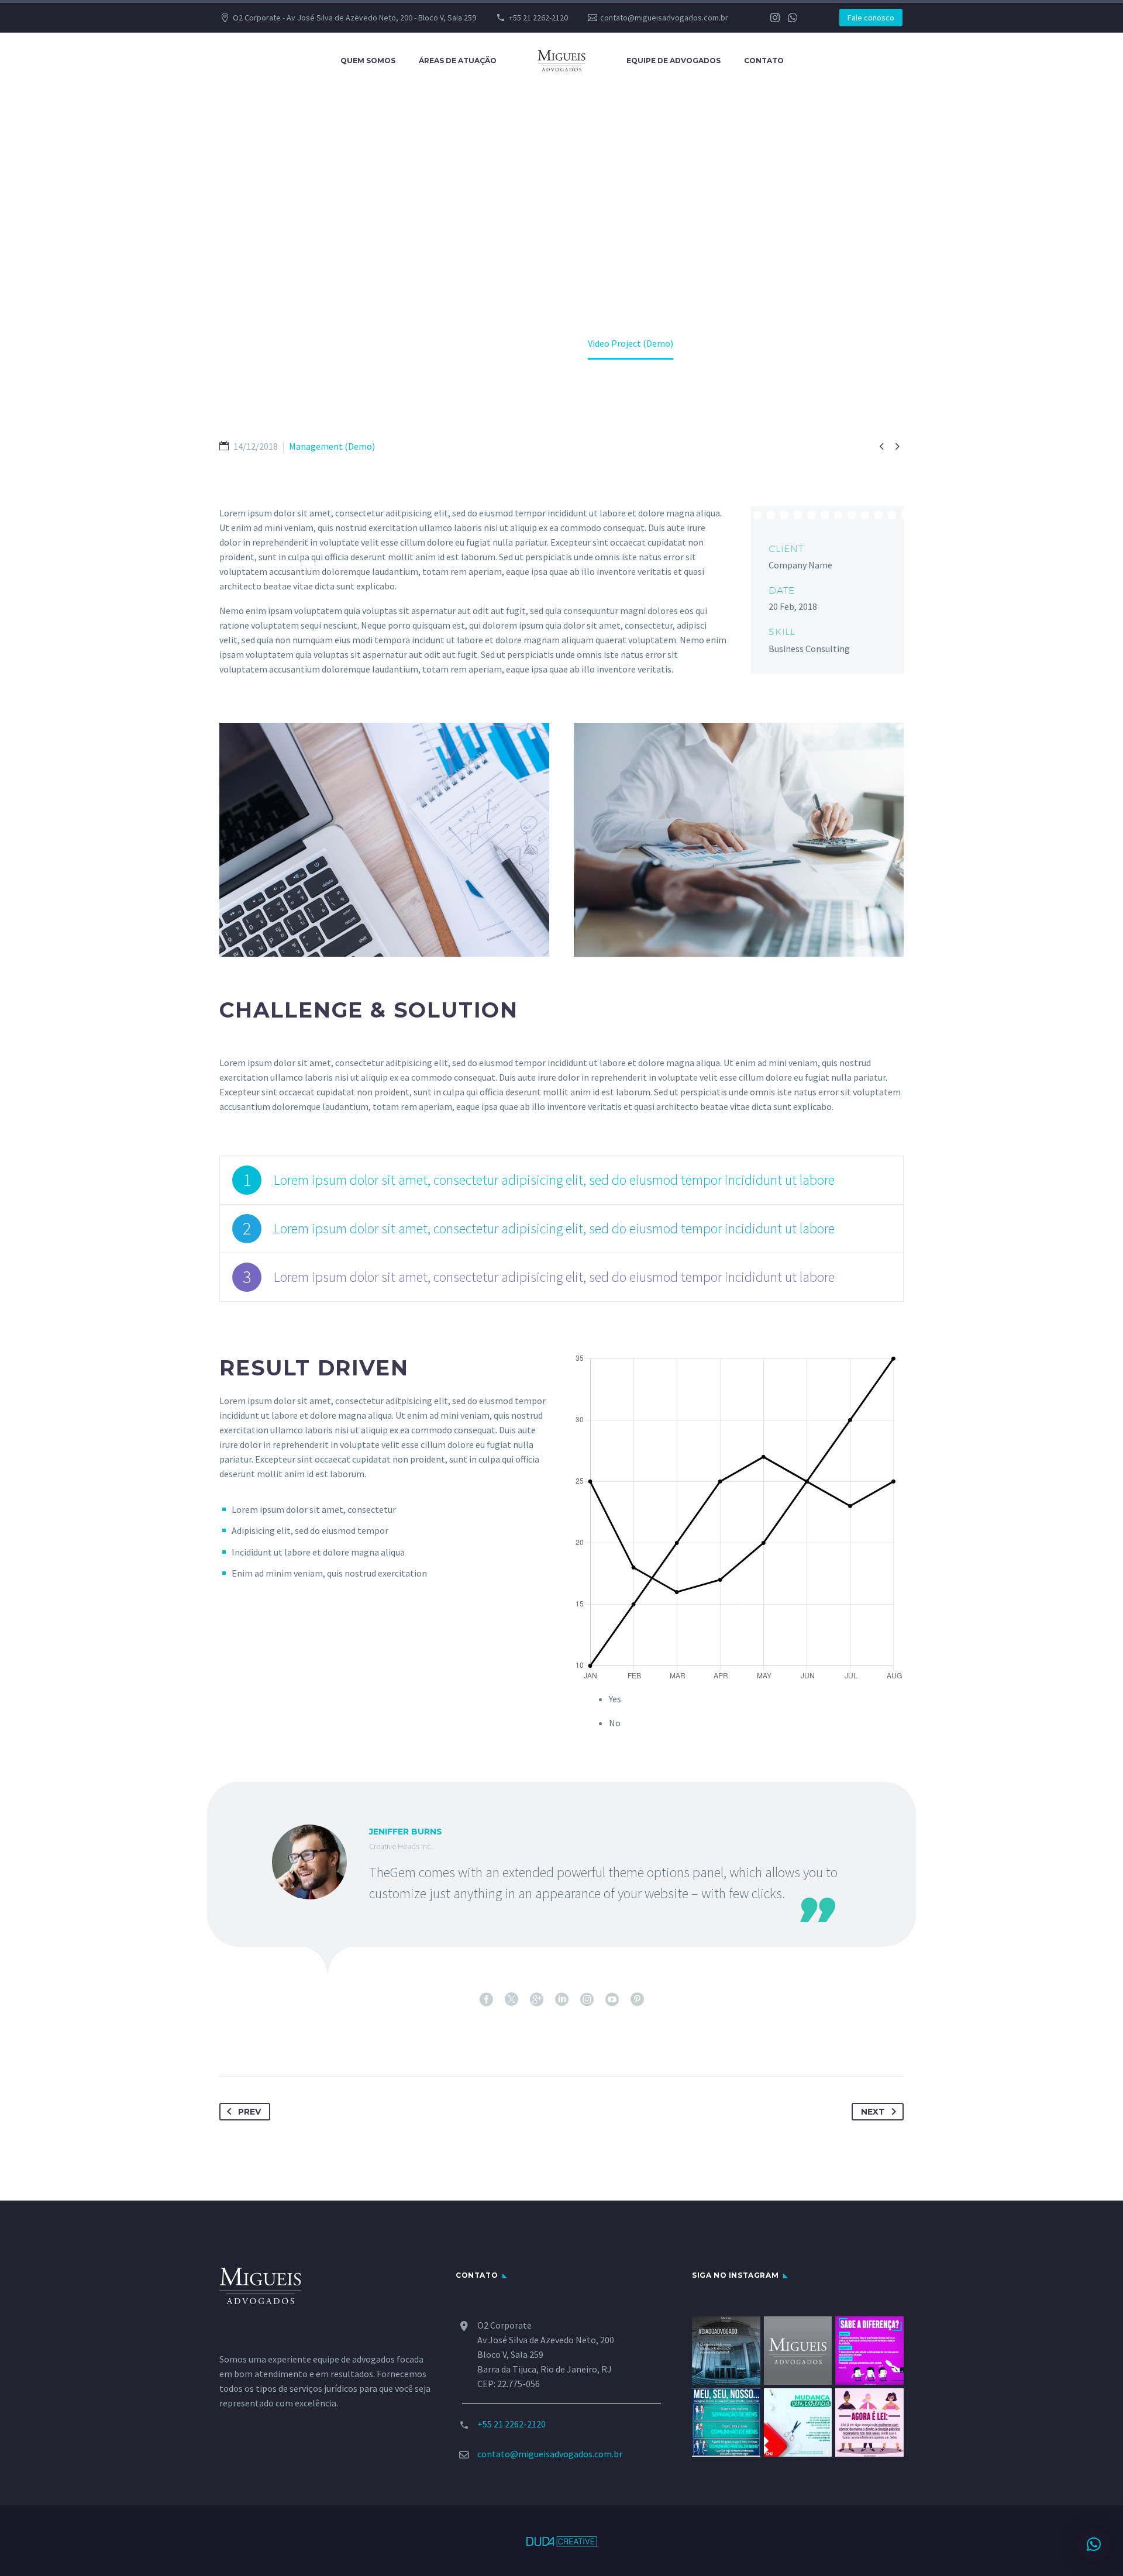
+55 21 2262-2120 (538, 18)
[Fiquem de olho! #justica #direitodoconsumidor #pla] (798, 2422)
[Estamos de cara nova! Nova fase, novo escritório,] (798, 2351)
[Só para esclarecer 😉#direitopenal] (869, 2351)
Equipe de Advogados (674, 61)
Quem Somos (368, 61)
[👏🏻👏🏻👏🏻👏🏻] (869, 2422)
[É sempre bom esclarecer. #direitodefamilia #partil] (726, 2422)
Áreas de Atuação (458, 61)
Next (873, 2112)
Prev (249, 2112)
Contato (764, 61)
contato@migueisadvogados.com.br (664, 18)
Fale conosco (871, 18)
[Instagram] (775, 18)
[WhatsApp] (793, 18)
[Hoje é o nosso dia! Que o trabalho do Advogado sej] (726, 2351)
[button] (1094, 2544)
